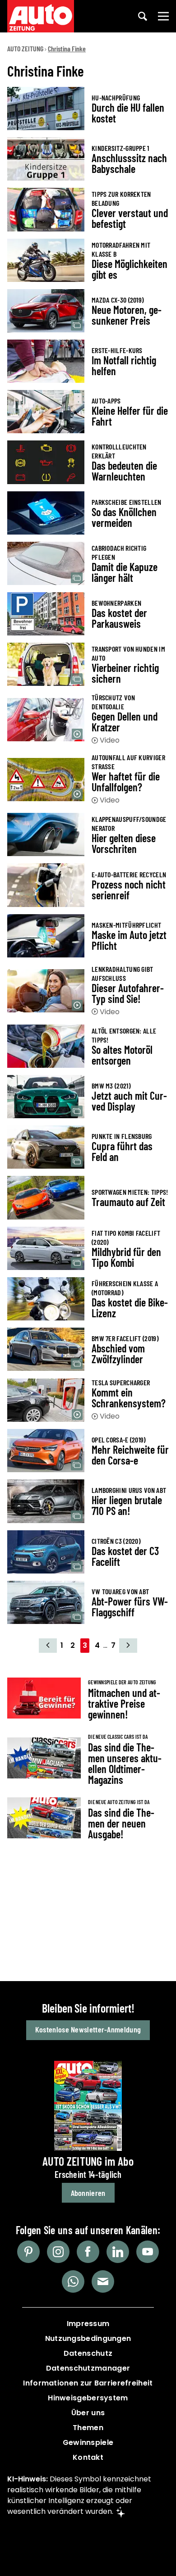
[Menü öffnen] (163, 16)
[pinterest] (28, 2252)
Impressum (88, 2324)
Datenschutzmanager (88, 2368)
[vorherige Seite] (48, 1646)
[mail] (103, 2281)
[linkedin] (118, 2252)
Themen (88, 2428)
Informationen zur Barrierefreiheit (88, 2383)
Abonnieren (88, 2193)
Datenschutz (88, 2353)
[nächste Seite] (128, 1646)
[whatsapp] (73, 2281)
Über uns (88, 2413)
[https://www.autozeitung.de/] (41, 16)
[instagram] (58, 2252)
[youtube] (148, 2252)
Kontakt (88, 2457)
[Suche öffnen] (143, 16)
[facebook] (88, 2252)
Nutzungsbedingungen (88, 2338)
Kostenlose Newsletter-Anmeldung (88, 2029)
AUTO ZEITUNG (25, 48)
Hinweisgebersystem (88, 2398)
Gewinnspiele (88, 2442)
